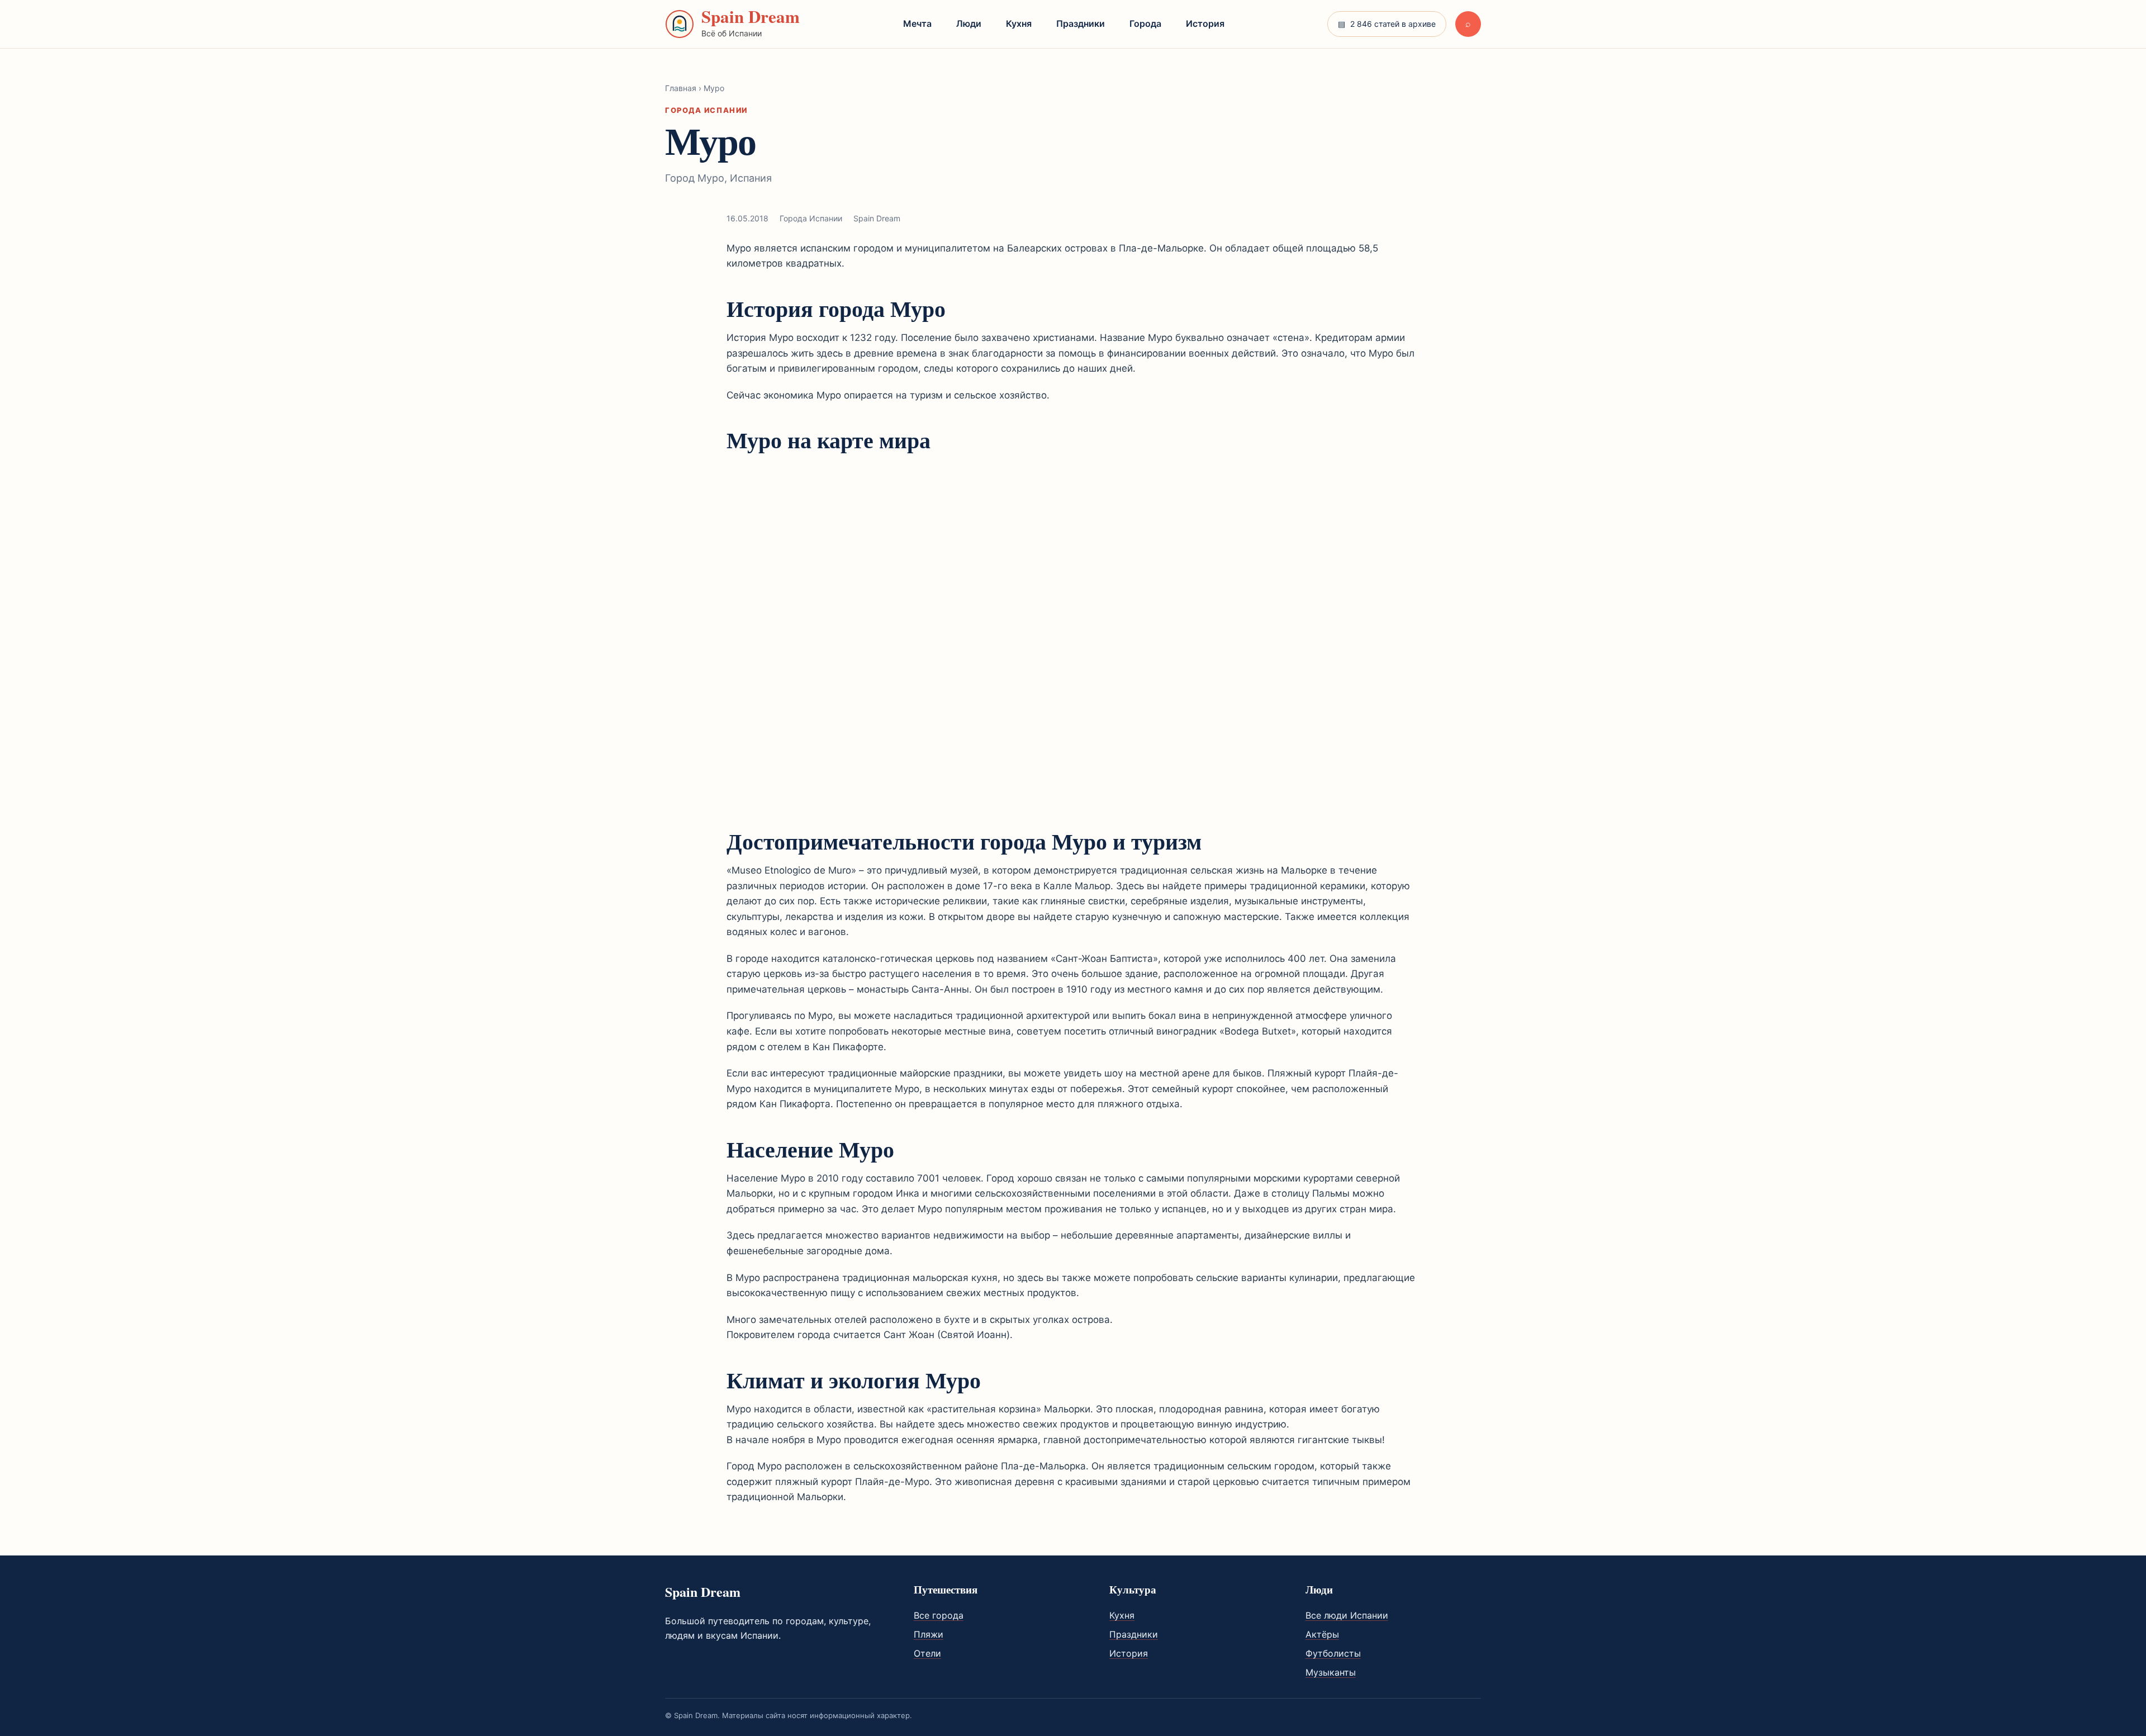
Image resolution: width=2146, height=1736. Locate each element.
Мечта (917, 23)
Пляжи (929, 1634)
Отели (927, 1653)
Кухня (1019, 23)
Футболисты (1333, 1653)
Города (1145, 23)
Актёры (1322, 1634)
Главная (681, 88)
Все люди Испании (1347, 1615)
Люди (969, 23)
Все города (939, 1615)
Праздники (1081, 23)
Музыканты (1331, 1672)
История (1205, 23)
